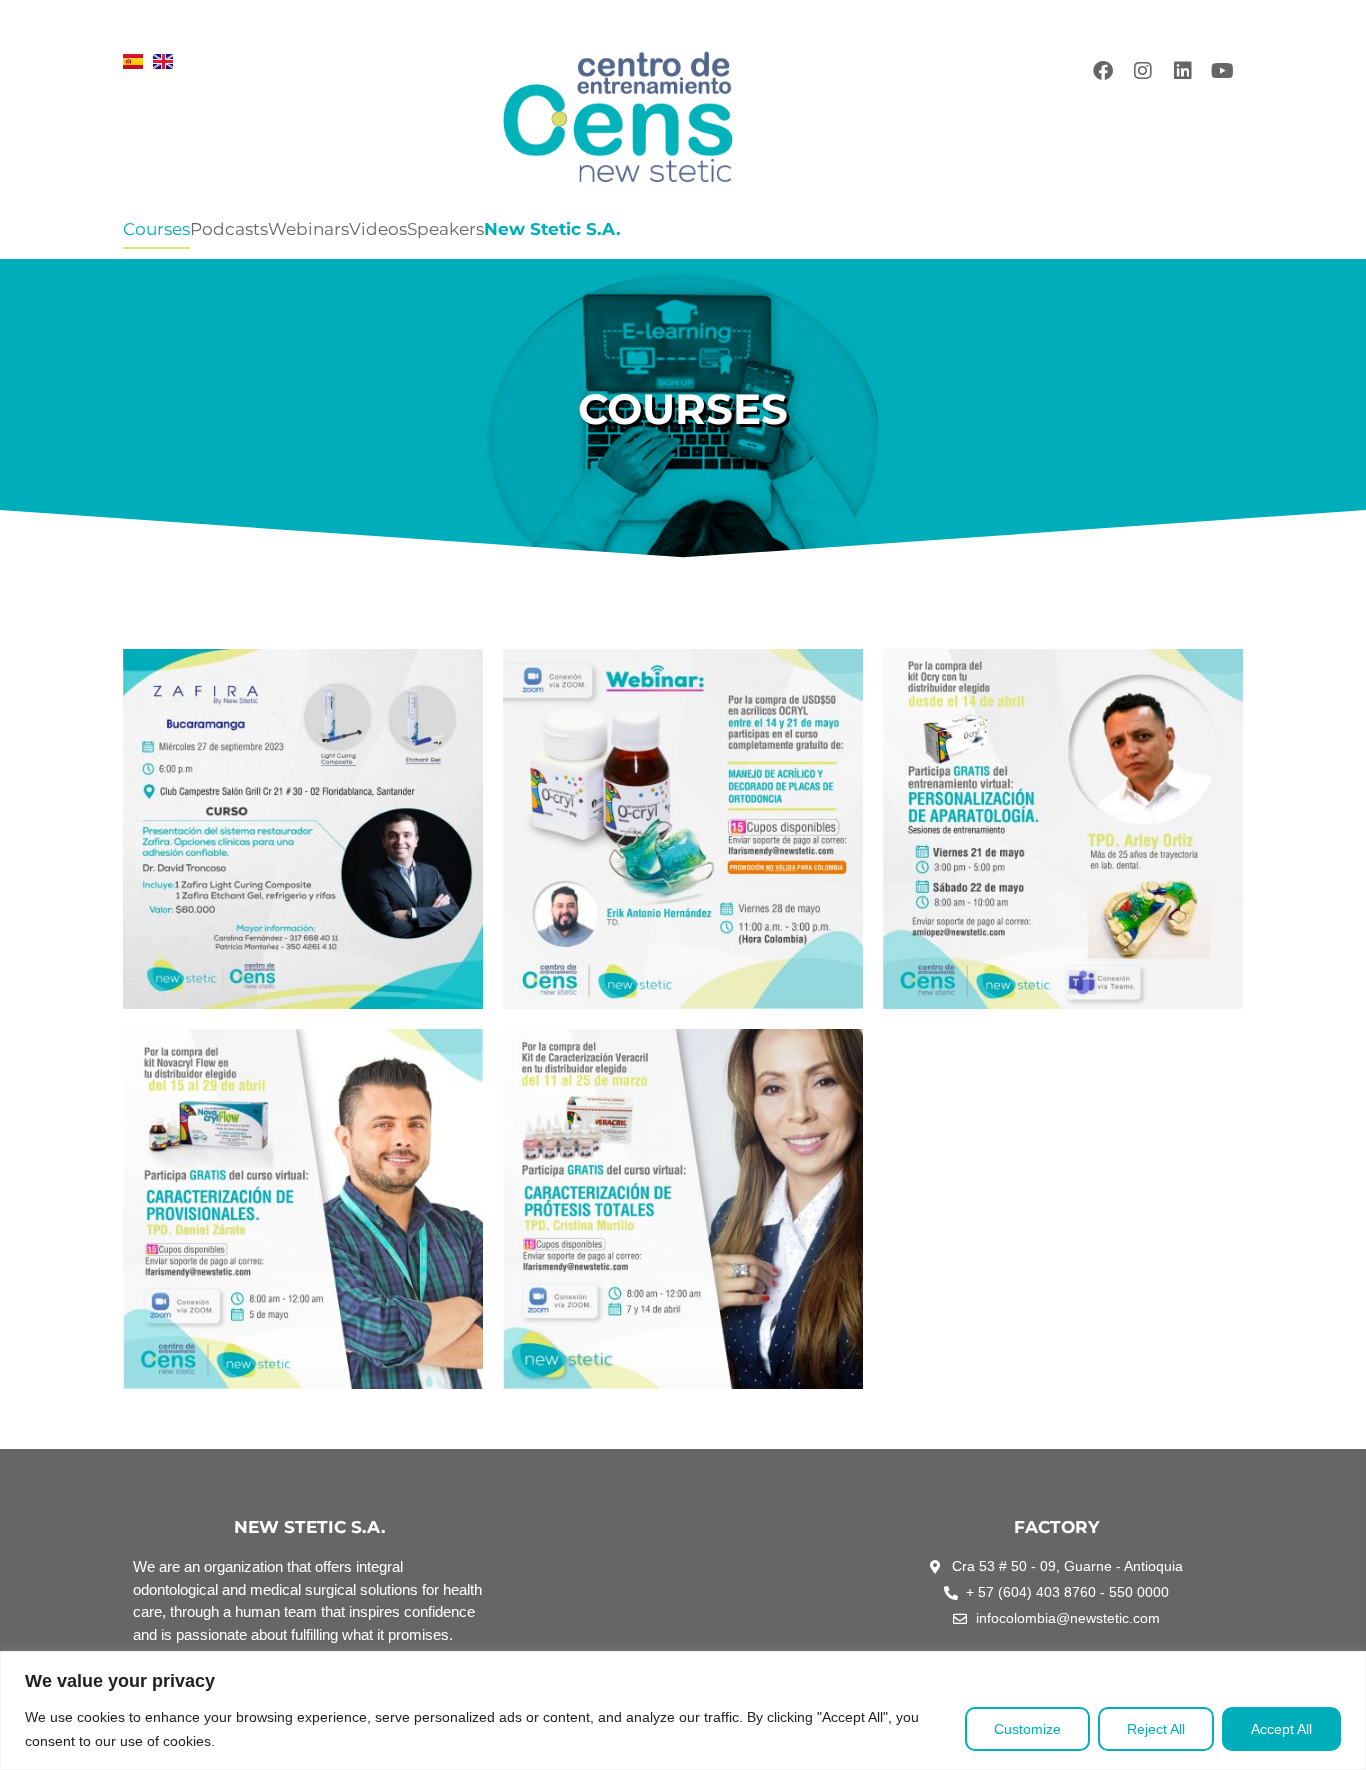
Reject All (1156, 1729)
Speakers (445, 229)
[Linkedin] (1183, 71)
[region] (683, 1710)
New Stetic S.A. (552, 229)
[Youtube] (1223, 71)
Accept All (1281, 1729)
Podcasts (229, 229)
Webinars (308, 229)
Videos (378, 229)
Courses (156, 229)
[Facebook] (1103, 71)
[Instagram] (1143, 71)
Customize (1027, 1729)
